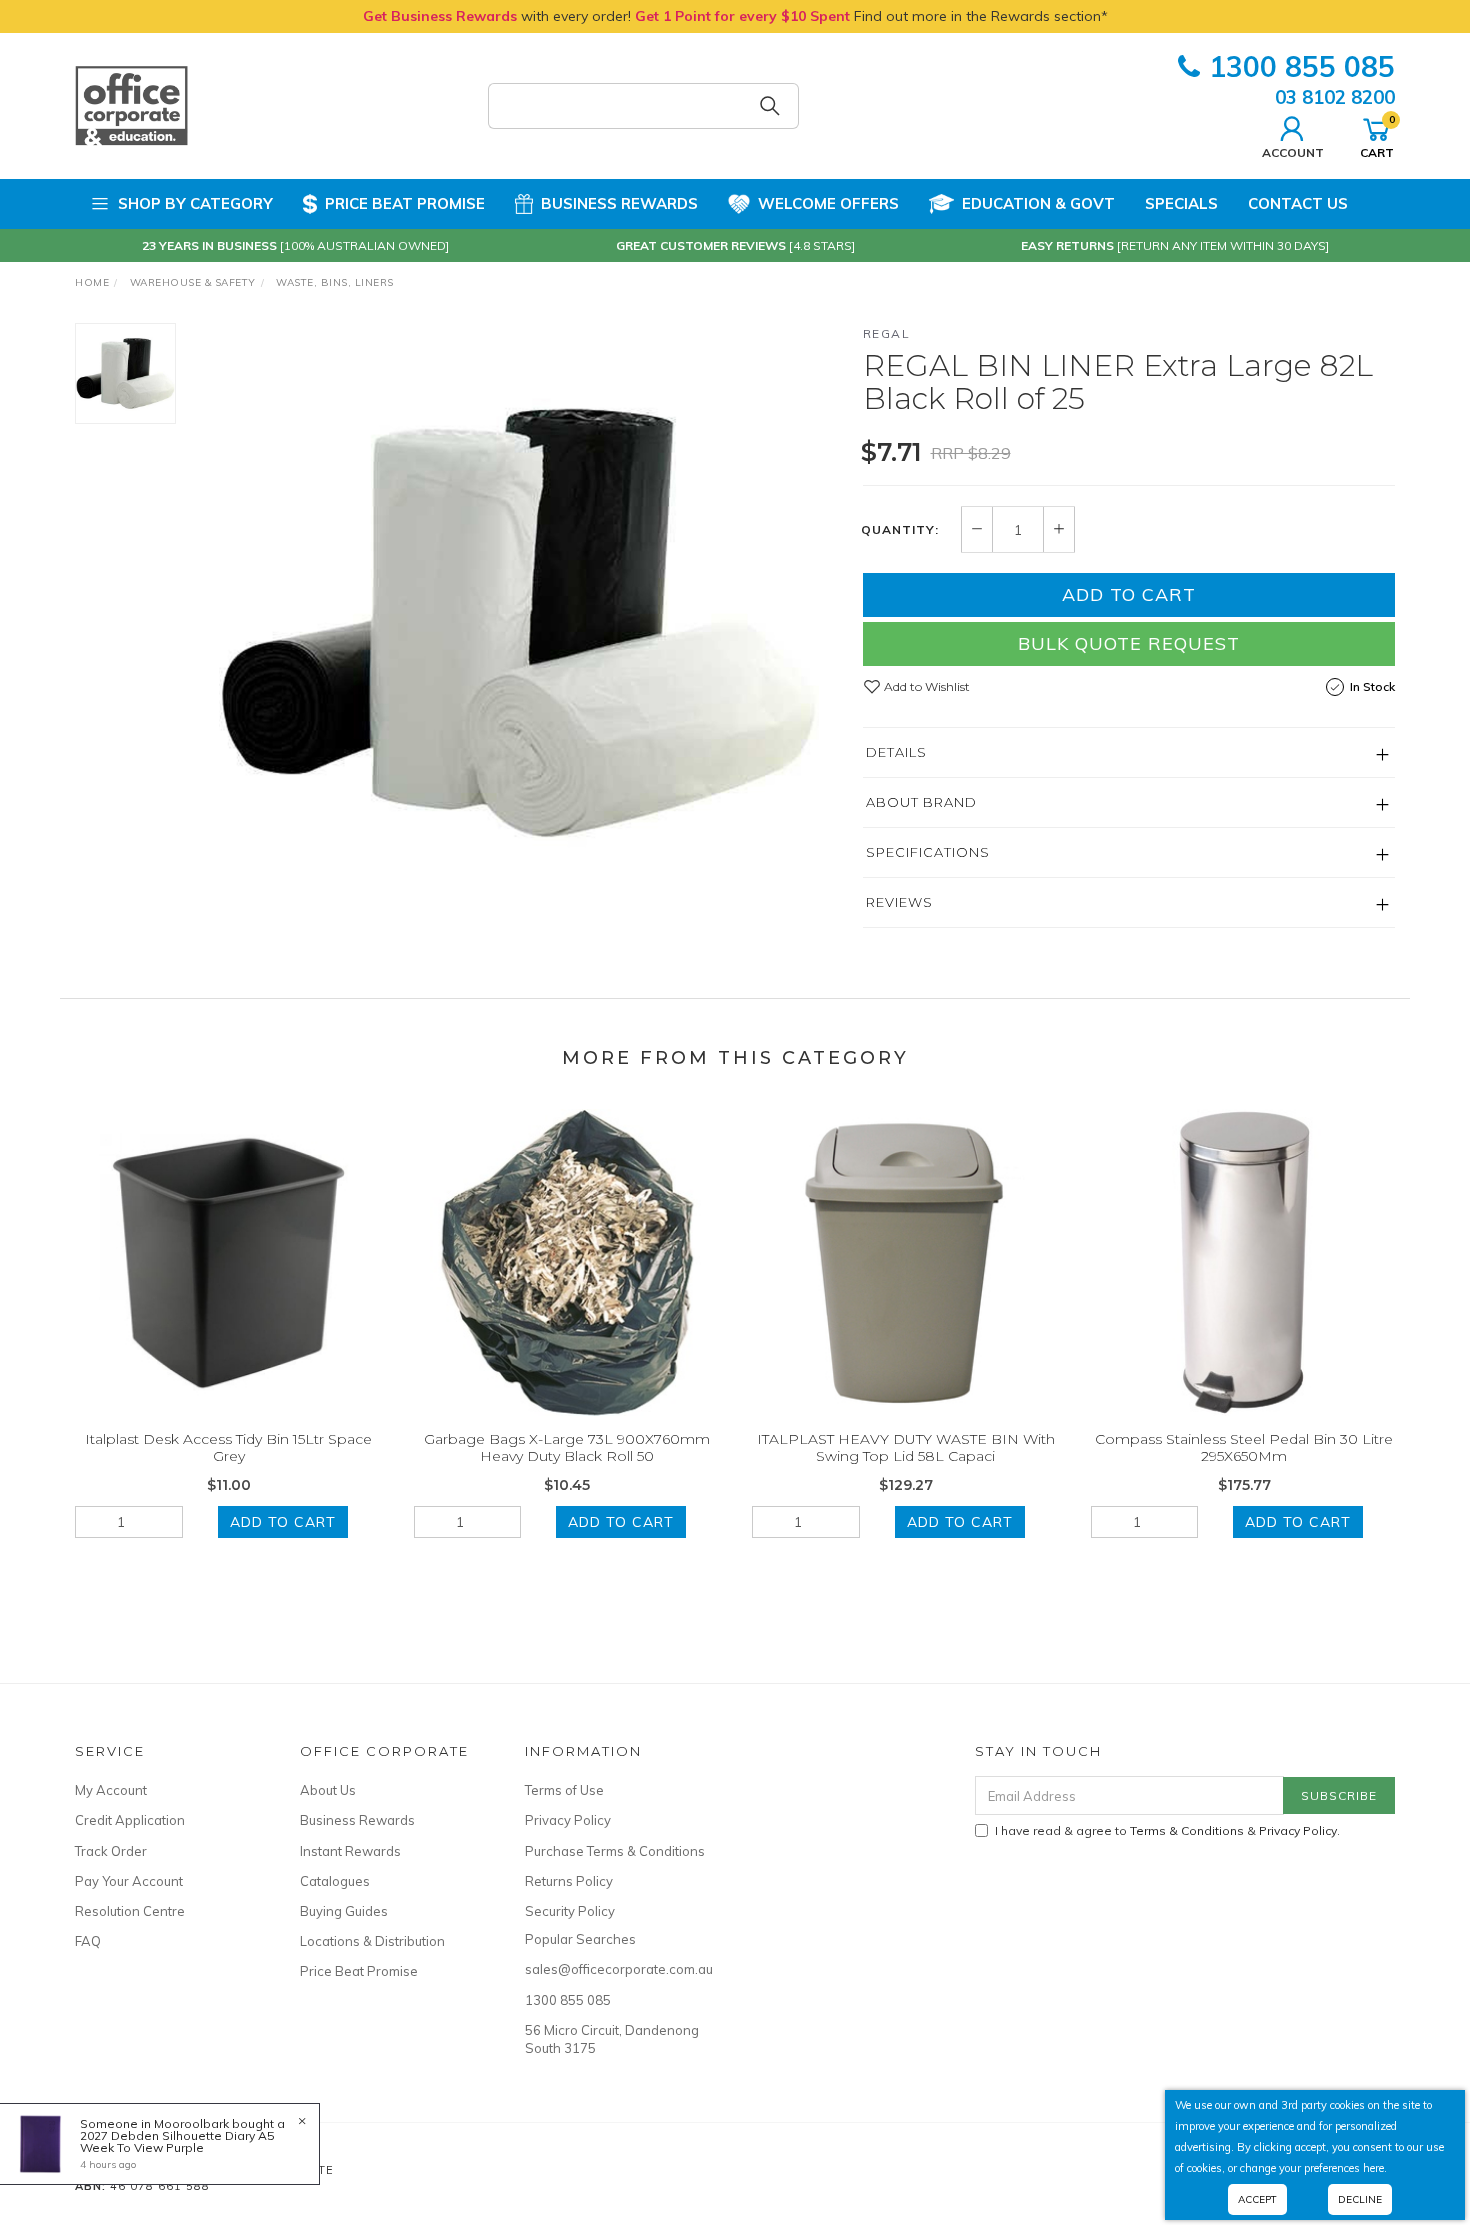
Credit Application (130, 1820)
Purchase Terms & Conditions (615, 1851)
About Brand (921, 802)
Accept (1257, 2199)
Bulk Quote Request (1129, 643)
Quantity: (900, 530)
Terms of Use (564, 1790)
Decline (1360, 2199)
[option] (519, 623)
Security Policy (570, 1911)
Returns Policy (569, 1881)
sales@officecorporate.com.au (615, 1969)
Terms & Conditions (1187, 1830)
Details (896, 752)
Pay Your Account (129, 1881)
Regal (887, 333)
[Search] (770, 106)
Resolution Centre (130, 1911)
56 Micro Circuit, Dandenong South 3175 (612, 2039)
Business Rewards (619, 203)
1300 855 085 (1302, 66)
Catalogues (335, 1881)
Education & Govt (1038, 203)
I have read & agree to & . (1167, 1830)
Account (1293, 152)
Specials (1181, 203)
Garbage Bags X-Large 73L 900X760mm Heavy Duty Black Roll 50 (567, 1447)
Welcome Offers (828, 203)
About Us (328, 1790)
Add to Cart (1129, 594)
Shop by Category (195, 203)
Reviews (899, 902)
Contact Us (1298, 203)
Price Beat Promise (405, 203)
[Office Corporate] (131, 105)
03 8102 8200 (1335, 97)
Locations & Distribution (372, 1941)
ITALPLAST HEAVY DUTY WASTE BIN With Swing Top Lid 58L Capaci (906, 1447)
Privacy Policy (568, 1820)
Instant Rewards (350, 1851)
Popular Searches (580, 1939)
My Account (111, 1790)
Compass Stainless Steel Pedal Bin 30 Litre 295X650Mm (1244, 1447)
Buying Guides (344, 1911)
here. (1375, 2168)
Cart (1377, 136)
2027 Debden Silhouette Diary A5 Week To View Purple (177, 2141)
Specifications (928, 852)
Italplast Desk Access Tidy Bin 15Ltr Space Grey (228, 1447)
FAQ (88, 1941)
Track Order (111, 1851)
